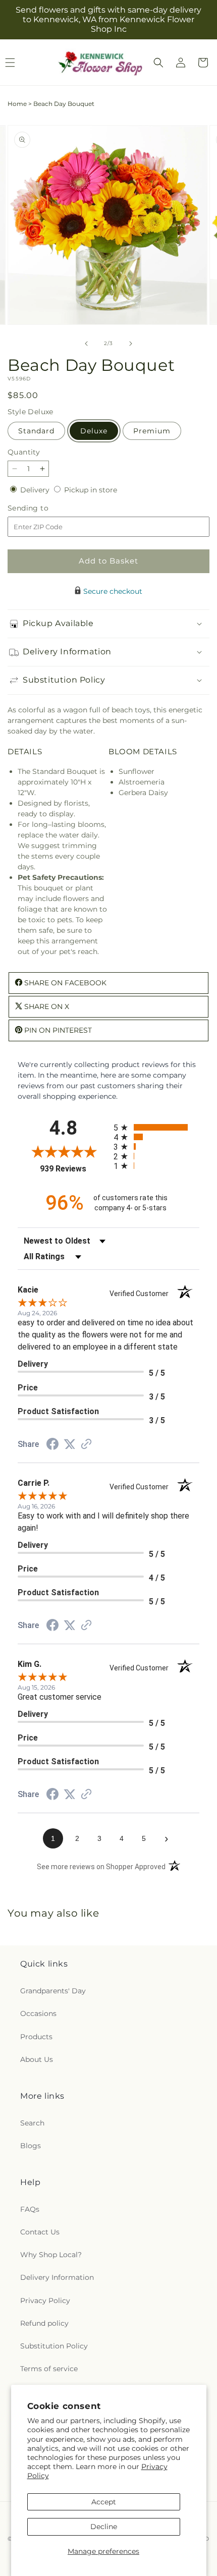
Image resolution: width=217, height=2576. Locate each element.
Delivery (36, 490)
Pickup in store (91, 490)
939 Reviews (74, 1169)
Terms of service (49, 2369)
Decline (104, 2527)
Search (32, 2123)
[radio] (156, 1127)
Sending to (43, 508)
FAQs (30, 2209)
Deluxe (94, 431)
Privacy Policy (45, 2301)
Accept (104, 2502)
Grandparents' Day (53, 1991)
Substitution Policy (54, 2346)
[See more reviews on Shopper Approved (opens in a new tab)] (86, 1445)
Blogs (31, 2146)
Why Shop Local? (51, 2255)
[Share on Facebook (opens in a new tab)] (52, 1445)
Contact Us (40, 2232)
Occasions (38, 2013)
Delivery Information (57, 2277)
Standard (36, 431)
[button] (158, 63)
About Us (37, 2059)
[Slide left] (86, 344)
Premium (152, 431)
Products (36, 2037)
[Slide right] (131, 344)
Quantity (24, 452)
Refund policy (44, 2323)
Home (17, 104)
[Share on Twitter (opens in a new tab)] (70, 1444)
